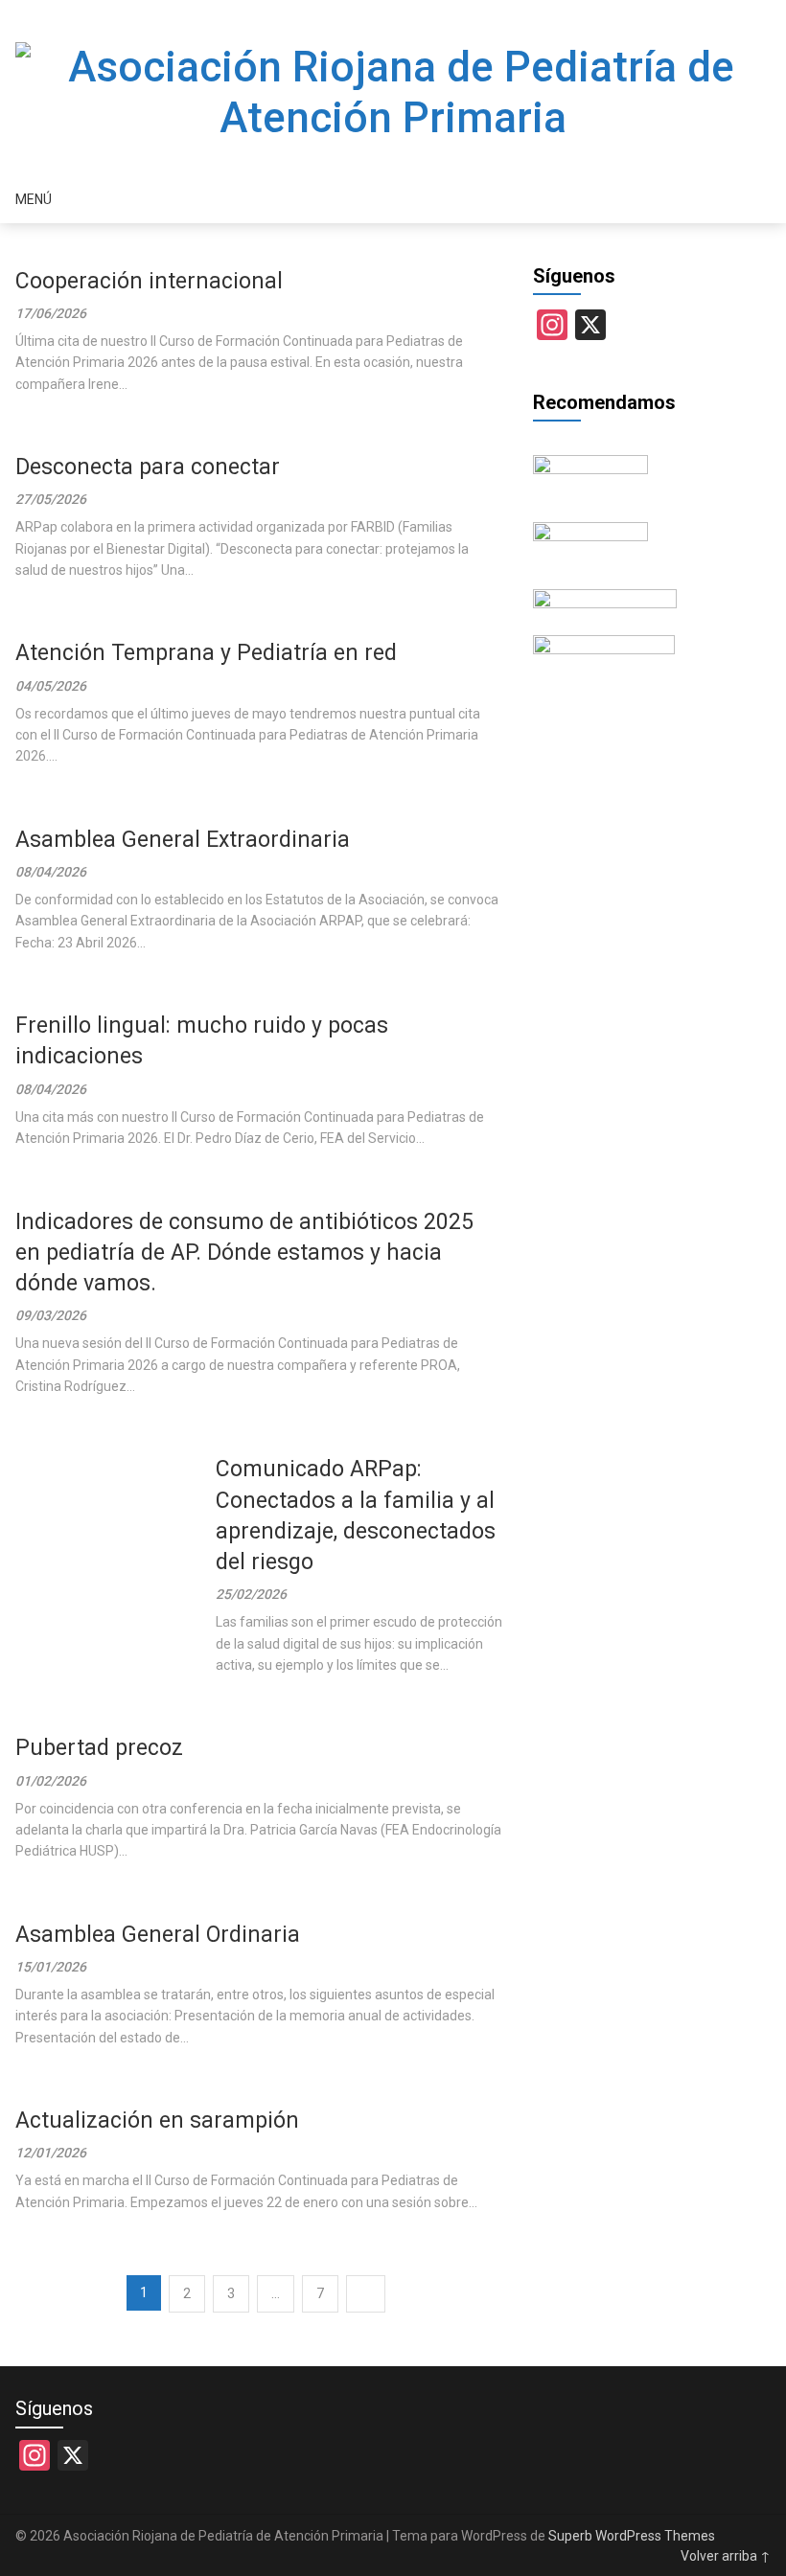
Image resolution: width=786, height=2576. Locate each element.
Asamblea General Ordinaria (158, 1935)
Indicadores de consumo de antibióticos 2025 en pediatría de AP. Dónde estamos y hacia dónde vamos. (244, 1253)
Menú (34, 199)
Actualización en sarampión (157, 2120)
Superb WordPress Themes (632, 2536)
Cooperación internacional (149, 281)
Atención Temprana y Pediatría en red (206, 653)
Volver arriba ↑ (726, 2556)
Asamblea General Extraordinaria (183, 840)
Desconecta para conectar (148, 467)
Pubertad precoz (99, 1748)
